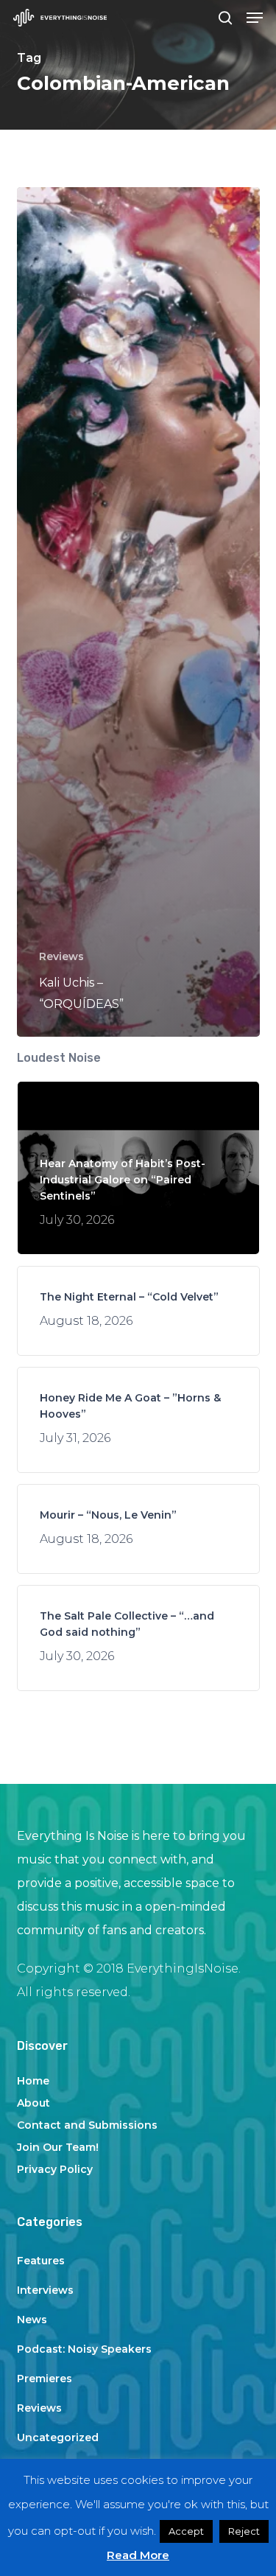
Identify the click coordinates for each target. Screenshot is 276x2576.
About (33, 2103)
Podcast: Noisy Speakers (84, 2349)
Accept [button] (186, 2531)
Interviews (45, 2290)
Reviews (61, 956)
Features (41, 2261)
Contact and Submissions (87, 2125)
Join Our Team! (58, 2147)
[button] (255, 18)
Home (33, 2081)
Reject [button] (244, 2531)
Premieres (45, 2379)
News (32, 2320)
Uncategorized (58, 2437)
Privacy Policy (55, 2169)
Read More (138, 2555)
